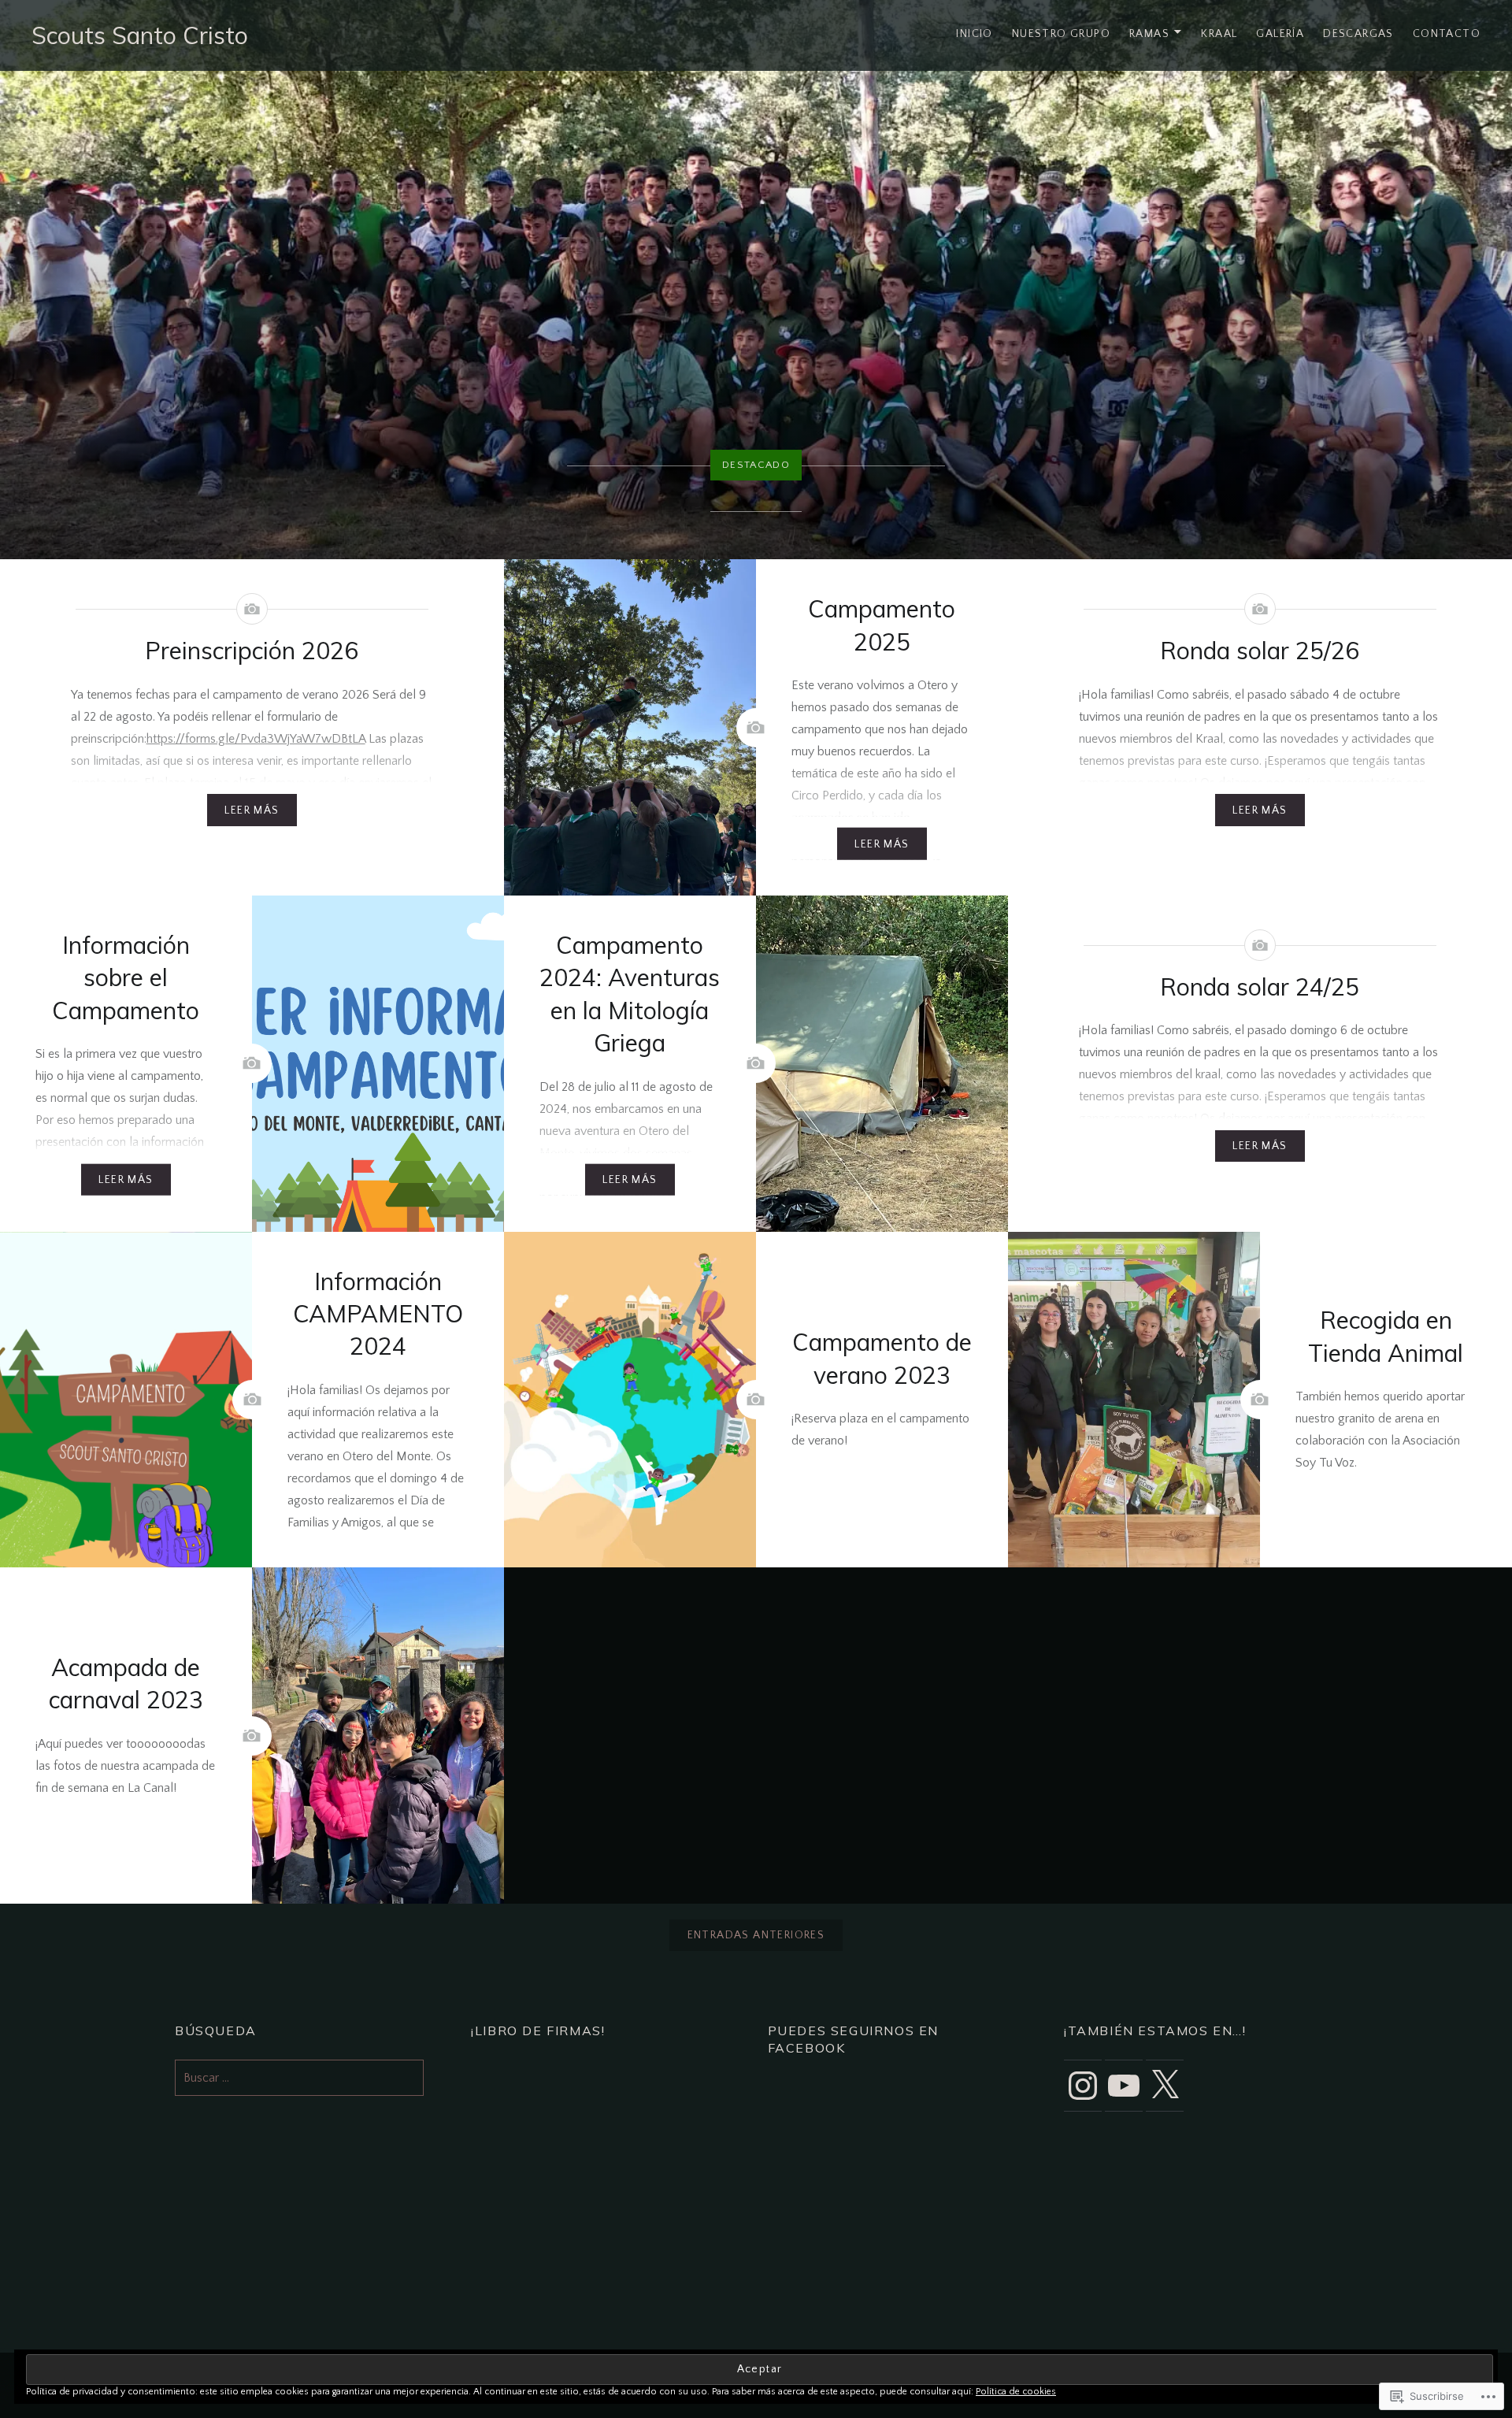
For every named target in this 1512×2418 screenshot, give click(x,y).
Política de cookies (1016, 2392)
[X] (1165, 2086)
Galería (1280, 34)
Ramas (1149, 34)
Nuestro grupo (1061, 34)
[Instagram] (1083, 2086)
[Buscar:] (299, 2078)
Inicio (974, 34)
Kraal (1219, 34)
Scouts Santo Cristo (140, 35)
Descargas (1358, 34)
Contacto (1447, 34)
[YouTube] (1124, 2086)
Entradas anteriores (756, 1935)
